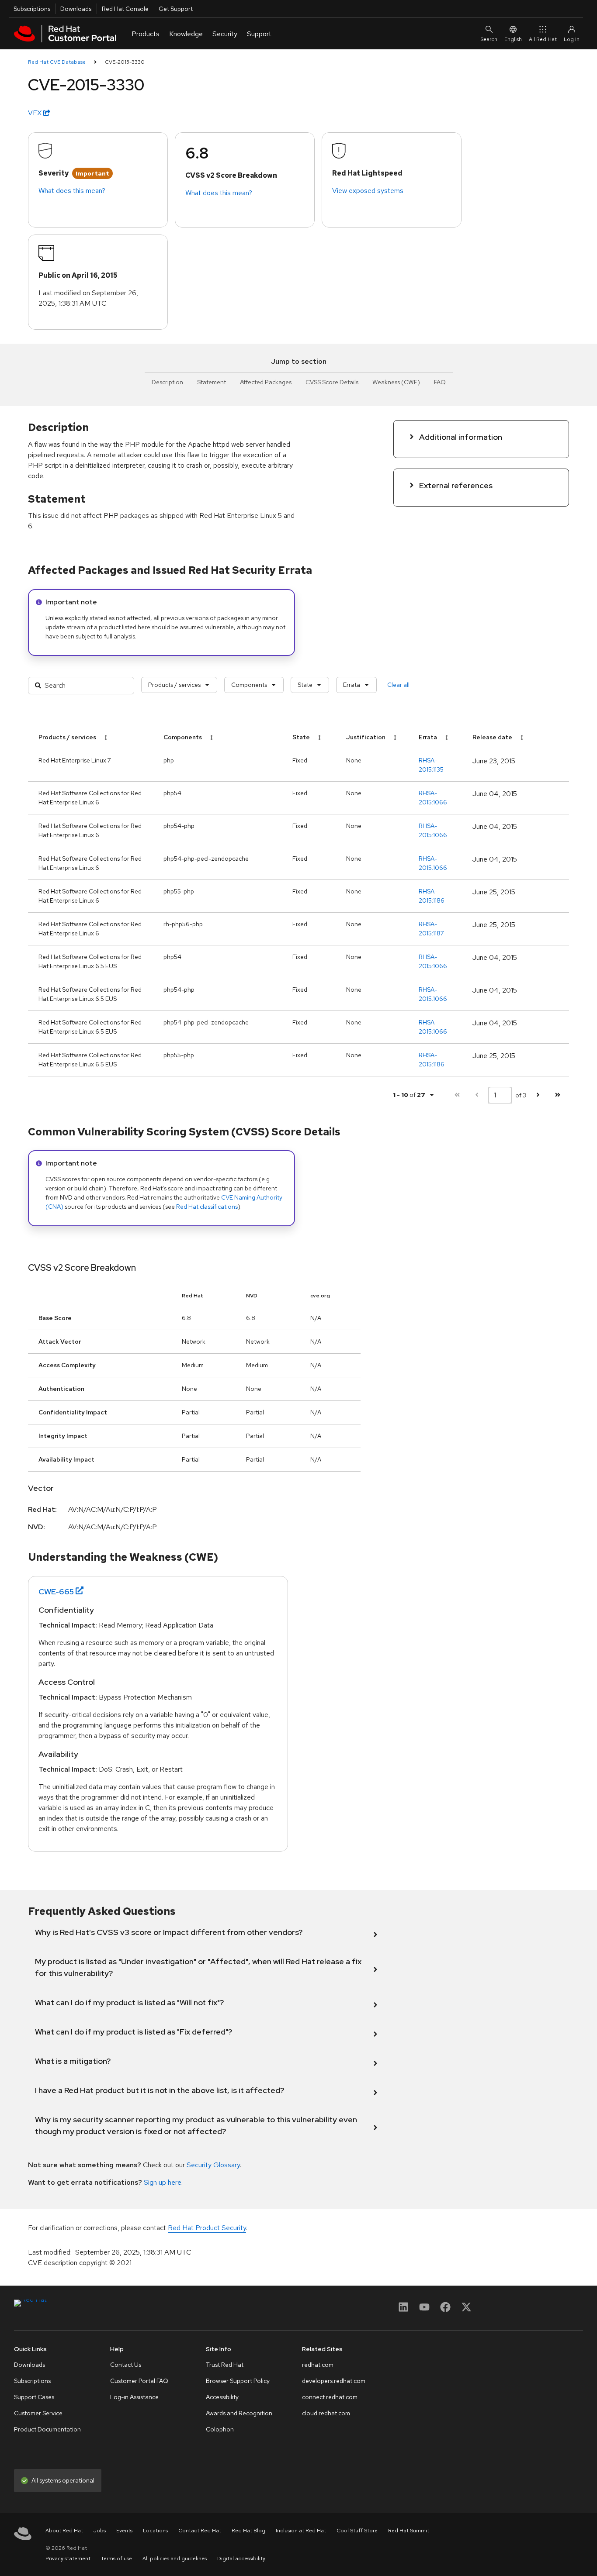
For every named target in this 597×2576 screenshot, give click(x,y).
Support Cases (34, 2397)
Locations (155, 2531)
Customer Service (38, 2413)
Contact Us (126, 2365)
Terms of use (116, 2559)
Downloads (76, 9)
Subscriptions (32, 9)
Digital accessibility (241, 2559)
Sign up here (163, 2182)
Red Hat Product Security (207, 2228)
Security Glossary (213, 2165)
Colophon (220, 2429)
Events (124, 2531)
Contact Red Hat (200, 2531)
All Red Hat (543, 39)
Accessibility (222, 2397)
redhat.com (318, 2365)
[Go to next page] (538, 1095)
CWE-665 (56, 1591)
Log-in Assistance (134, 2397)
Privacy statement (68, 2559)
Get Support (176, 9)
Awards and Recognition (239, 2413)
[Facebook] (445, 2310)
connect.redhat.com (330, 2397)
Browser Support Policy (238, 2381)
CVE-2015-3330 (125, 62)
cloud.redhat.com (326, 2413)
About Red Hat (64, 2531)
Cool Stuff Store (357, 2531)
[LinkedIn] (403, 2310)
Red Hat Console (125, 9)
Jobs (100, 2531)
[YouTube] (424, 2310)
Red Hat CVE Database (57, 62)
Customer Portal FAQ (139, 2381)
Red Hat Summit (409, 2531)
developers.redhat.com (334, 2381)
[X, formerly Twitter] (466, 2310)
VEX (36, 113)
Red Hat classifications (207, 1207)
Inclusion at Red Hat (301, 2531)
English (513, 39)
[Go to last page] (557, 1095)
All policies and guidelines (175, 2559)
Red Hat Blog (248, 2531)
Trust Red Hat (225, 2365)
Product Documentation (47, 2429)
